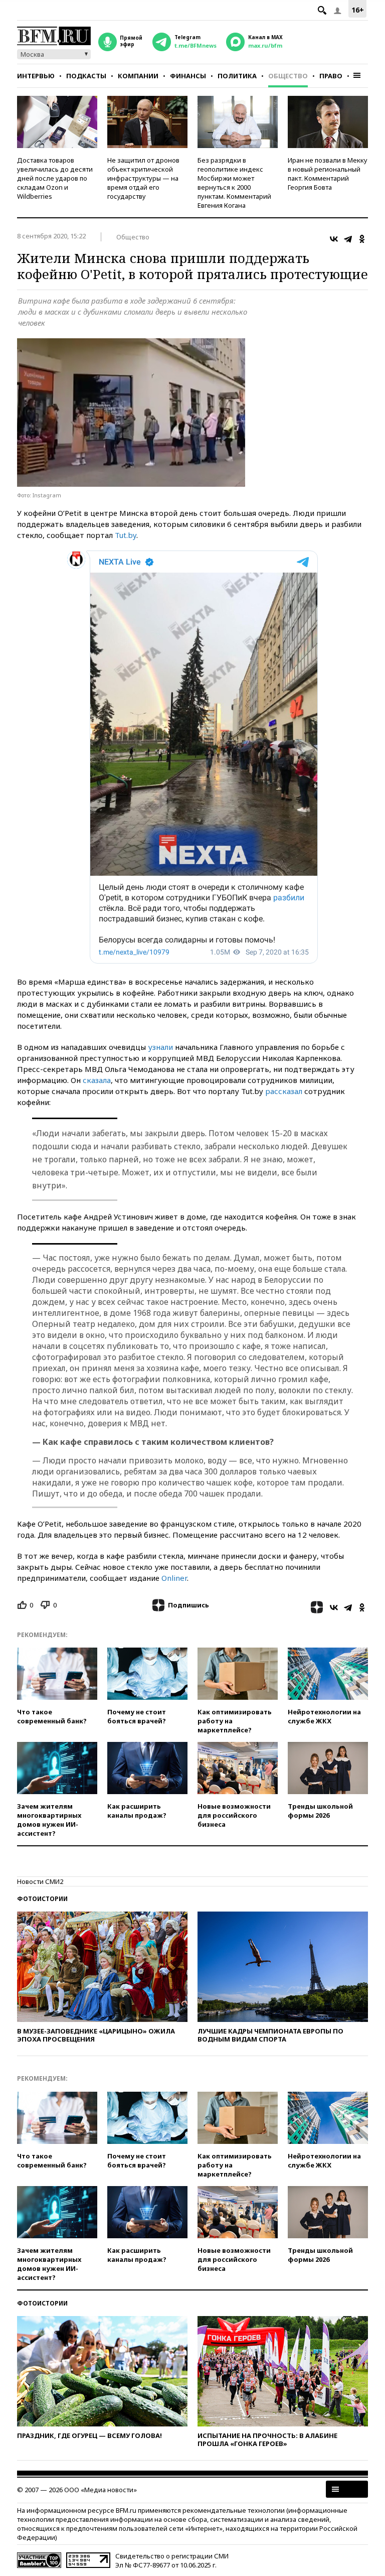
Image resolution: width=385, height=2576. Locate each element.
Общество (288, 76)
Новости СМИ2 (40, 1881)
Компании (138, 76)
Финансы (188, 76)
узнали (160, 1047)
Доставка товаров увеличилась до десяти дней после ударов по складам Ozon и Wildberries (55, 178)
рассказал (284, 1091)
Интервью (36, 76)
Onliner (174, 1578)
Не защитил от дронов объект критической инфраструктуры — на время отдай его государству (143, 178)
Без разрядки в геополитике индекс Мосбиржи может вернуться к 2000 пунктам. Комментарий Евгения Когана (234, 183)
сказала (97, 1080)
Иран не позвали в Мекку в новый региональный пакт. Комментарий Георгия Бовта (328, 174)
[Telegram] (348, 239)
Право (331, 76)
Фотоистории (42, 1899)
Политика (237, 76)
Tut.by (126, 535)
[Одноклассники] (362, 239)
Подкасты (86, 76)
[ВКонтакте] (334, 239)
